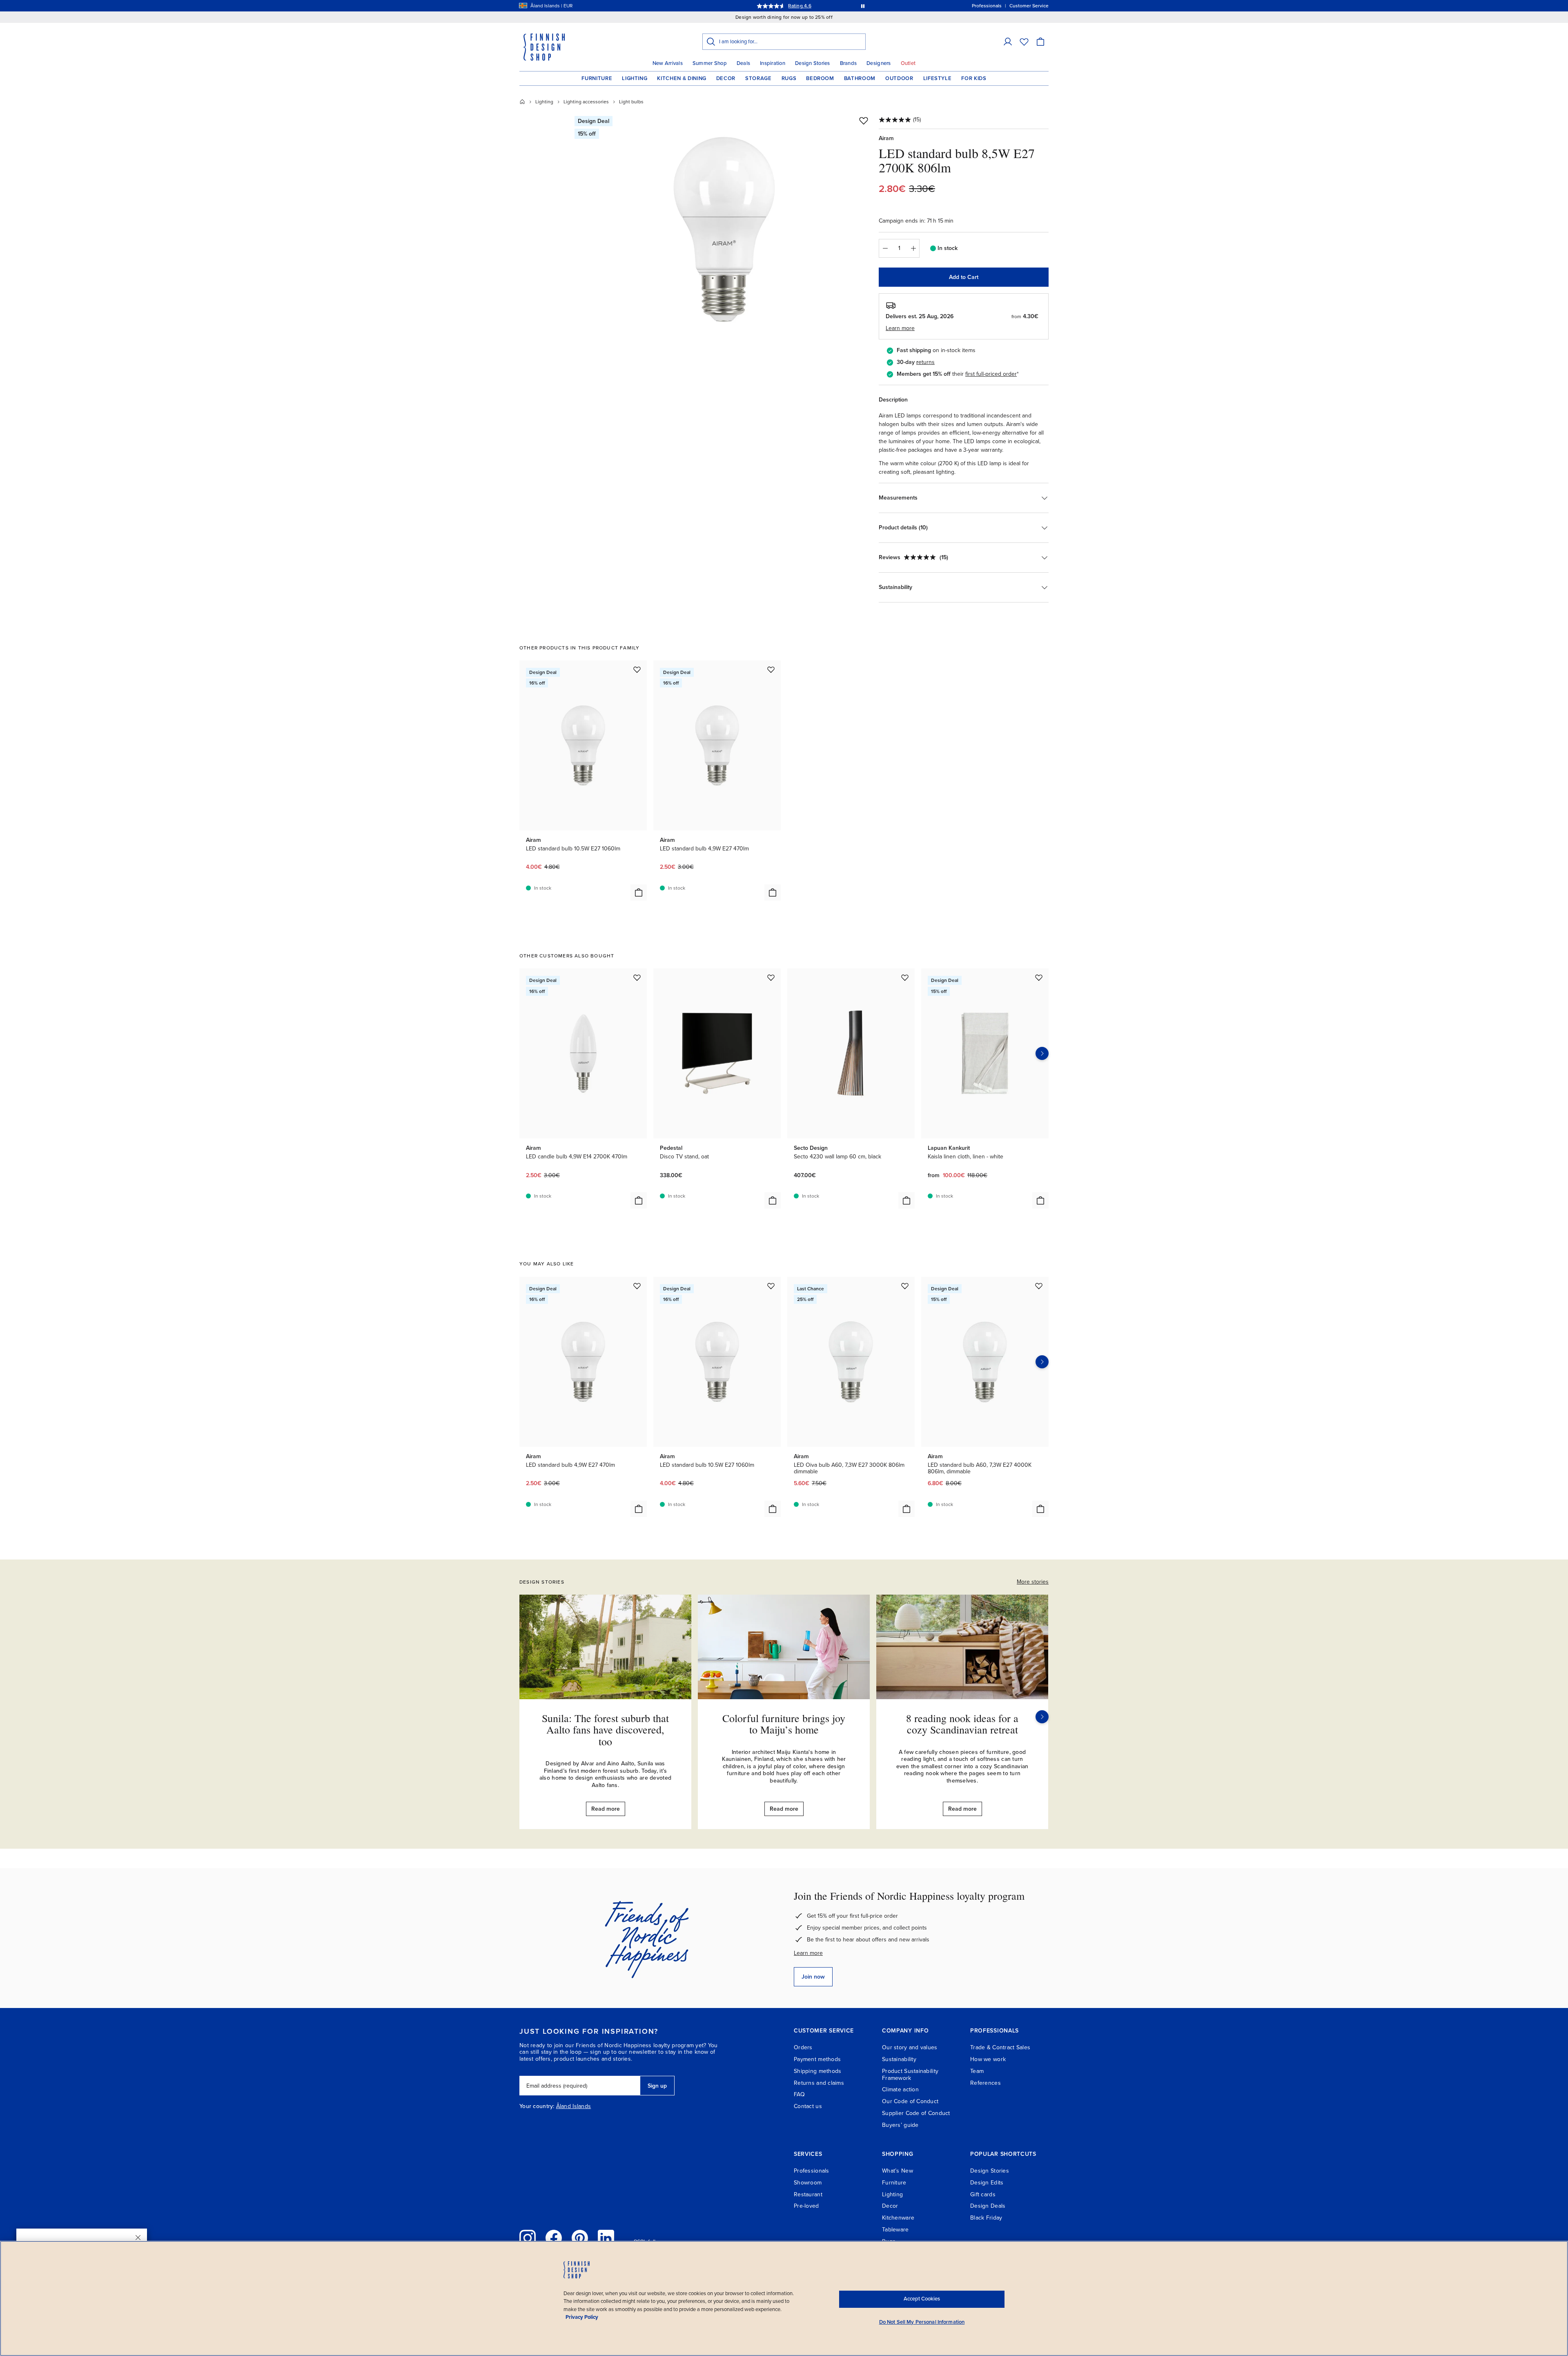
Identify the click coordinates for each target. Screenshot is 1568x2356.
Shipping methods (817, 2071)
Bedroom (820, 78)
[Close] (138, 2238)
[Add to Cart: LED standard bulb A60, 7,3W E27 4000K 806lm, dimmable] (1040, 1509)
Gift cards (983, 2194)
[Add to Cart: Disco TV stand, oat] (773, 1200)
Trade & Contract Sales (1000, 2047)
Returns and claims (819, 2083)
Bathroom (860, 78)
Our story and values (910, 2047)
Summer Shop (710, 63)
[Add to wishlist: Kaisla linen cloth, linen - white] (1039, 977)
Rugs (789, 78)
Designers (879, 63)
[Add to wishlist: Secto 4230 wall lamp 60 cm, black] (905, 977)
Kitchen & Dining (682, 78)
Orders (803, 2047)
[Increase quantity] (913, 248)
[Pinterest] (580, 2238)
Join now (813, 1977)
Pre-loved (806, 2206)
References (986, 2083)
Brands (849, 63)
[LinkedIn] (606, 2238)
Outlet (908, 63)
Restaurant (808, 2194)
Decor (726, 78)
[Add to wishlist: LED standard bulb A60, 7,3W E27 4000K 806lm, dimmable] (1039, 1286)
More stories (1033, 1582)
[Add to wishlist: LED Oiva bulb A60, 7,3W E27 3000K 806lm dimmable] (905, 1286)
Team (977, 2071)
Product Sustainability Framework (910, 2075)
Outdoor (899, 78)
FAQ (799, 2094)
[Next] (1042, 1717)
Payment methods (817, 2059)
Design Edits (987, 2183)
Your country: (537, 2106)
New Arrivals (668, 63)
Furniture (597, 78)
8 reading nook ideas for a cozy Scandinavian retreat (962, 1724)
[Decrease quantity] (885, 248)
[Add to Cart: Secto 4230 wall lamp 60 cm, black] (906, 1200)
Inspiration (773, 63)
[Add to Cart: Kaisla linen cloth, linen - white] (1040, 1200)
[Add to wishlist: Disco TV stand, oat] (771, 977)
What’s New (898, 2171)
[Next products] (1042, 1053)
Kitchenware (898, 2218)
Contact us (808, 2106)
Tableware (895, 2230)
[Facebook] (554, 2238)
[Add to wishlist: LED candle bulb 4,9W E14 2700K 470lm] (637, 977)
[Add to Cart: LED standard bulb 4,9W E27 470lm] (773, 892)
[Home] (522, 102)
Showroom (808, 2183)
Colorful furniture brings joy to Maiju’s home (784, 1724)
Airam (886, 138)
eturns (927, 362)
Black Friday (986, 2218)
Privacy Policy (582, 2317)
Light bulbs (631, 102)
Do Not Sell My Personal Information (922, 2322)
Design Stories (813, 63)
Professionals (812, 2171)
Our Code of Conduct (910, 2101)
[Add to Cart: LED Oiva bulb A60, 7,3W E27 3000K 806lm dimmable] (906, 1509)
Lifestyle (938, 78)
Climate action (900, 2089)
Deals (743, 63)
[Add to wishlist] (864, 120)
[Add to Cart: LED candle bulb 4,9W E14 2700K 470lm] (639, 1200)
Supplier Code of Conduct (916, 2113)
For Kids (974, 78)
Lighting (635, 78)
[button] (1008, 42)
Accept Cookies (922, 2299)
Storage (758, 78)
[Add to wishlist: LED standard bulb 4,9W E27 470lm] (771, 669)
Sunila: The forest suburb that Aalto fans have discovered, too (605, 1730)
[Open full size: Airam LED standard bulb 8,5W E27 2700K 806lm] (724, 230)
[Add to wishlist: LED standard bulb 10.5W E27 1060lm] (637, 669)
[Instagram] (528, 2238)
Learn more (808, 1953)
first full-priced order (991, 374)
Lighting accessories (586, 102)
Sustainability (899, 2059)
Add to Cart (964, 277)
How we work (988, 2059)
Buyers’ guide (900, 2125)
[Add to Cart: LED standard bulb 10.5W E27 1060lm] (639, 892)
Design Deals (988, 2206)
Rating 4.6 (800, 6)
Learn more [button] (900, 328)
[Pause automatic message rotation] (863, 6)
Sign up (657, 2086)
